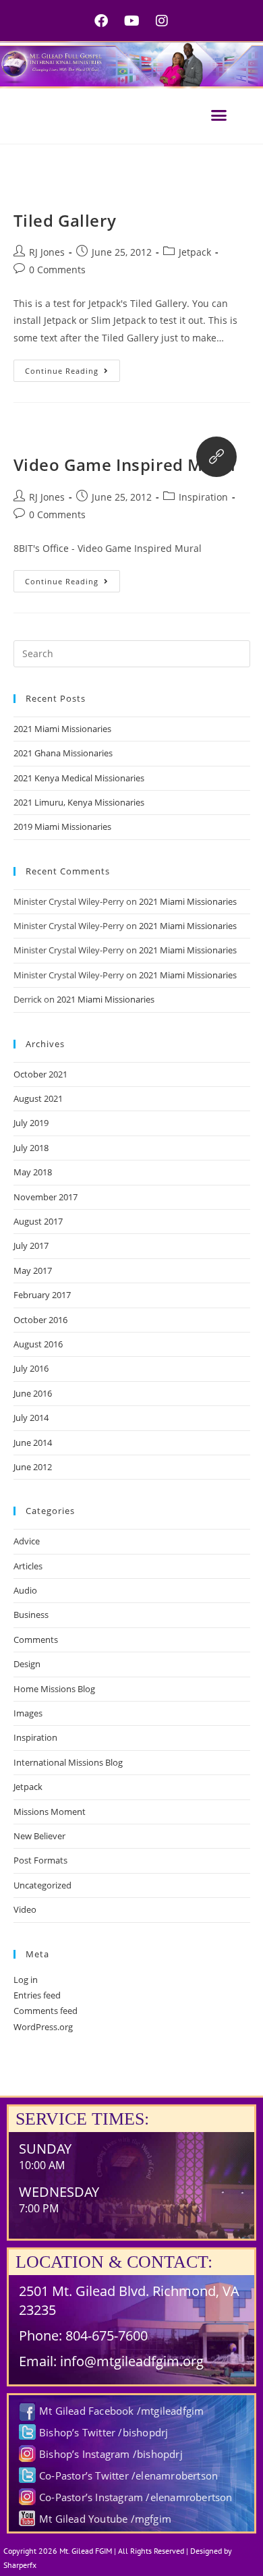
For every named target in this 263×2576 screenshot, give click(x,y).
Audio (25, 1590)
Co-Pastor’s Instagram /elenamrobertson (136, 2497)
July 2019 (31, 1123)
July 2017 (31, 1245)
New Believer (39, 1836)
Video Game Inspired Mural (125, 465)
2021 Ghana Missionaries (63, 753)
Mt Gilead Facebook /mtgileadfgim (121, 2411)
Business (31, 1615)
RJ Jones (47, 252)
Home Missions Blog (54, 1689)
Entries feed (37, 1995)
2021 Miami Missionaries (62, 729)
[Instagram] (162, 21)
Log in (26, 1980)
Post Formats (40, 1860)
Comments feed (46, 2011)
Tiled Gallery (65, 220)
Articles (28, 1566)
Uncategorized (42, 1885)
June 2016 (33, 1393)
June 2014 (33, 1443)
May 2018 (33, 1172)
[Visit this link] (216, 457)
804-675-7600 (107, 2335)
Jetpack (195, 252)
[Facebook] (101, 21)
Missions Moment (50, 1812)
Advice (27, 1541)
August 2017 (38, 1221)
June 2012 (33, 1467)
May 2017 (33, 1270)
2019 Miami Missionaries (62, 827)
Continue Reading (72, 368)
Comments (36, 1640)
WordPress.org (43, 2027)
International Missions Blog (68, 1762)
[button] (219, 115)
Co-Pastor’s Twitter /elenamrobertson (128, 2475)
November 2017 (46, 1197)
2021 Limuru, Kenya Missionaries (79, 802)
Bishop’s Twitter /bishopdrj (104, 2432)
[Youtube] (131, 21)
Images (28, 1713)
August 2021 (38, 1098)
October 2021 (40, 1074)
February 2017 (42, 1295)
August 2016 (38, 1344)
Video (25, 1909)
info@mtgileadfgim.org (132, 2361)
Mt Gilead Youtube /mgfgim (105, 2519)
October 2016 (40, 1320)
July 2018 (31, 1148)
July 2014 (31, 1418)
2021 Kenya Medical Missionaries (79, 778)
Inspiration (203, 497)
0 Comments (57, 270)
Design (27, 1664)
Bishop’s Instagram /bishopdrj (111, 2454)
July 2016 (31, 1368)
